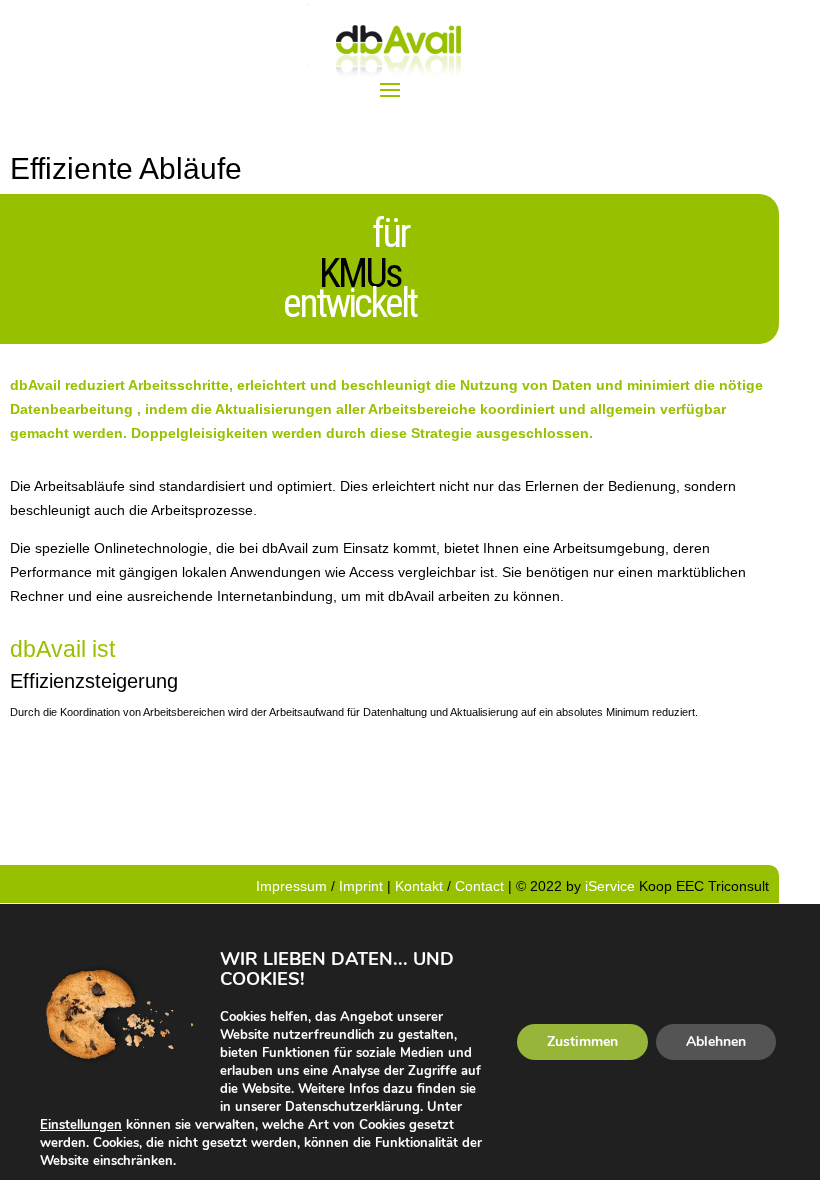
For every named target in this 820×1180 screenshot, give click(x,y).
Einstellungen (81, 1125)
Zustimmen (582, 1041)
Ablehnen (716, 1041)
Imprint (363, 886)
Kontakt (419, 886)
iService (610, 886)
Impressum (293, 886)
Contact (479, 886)
